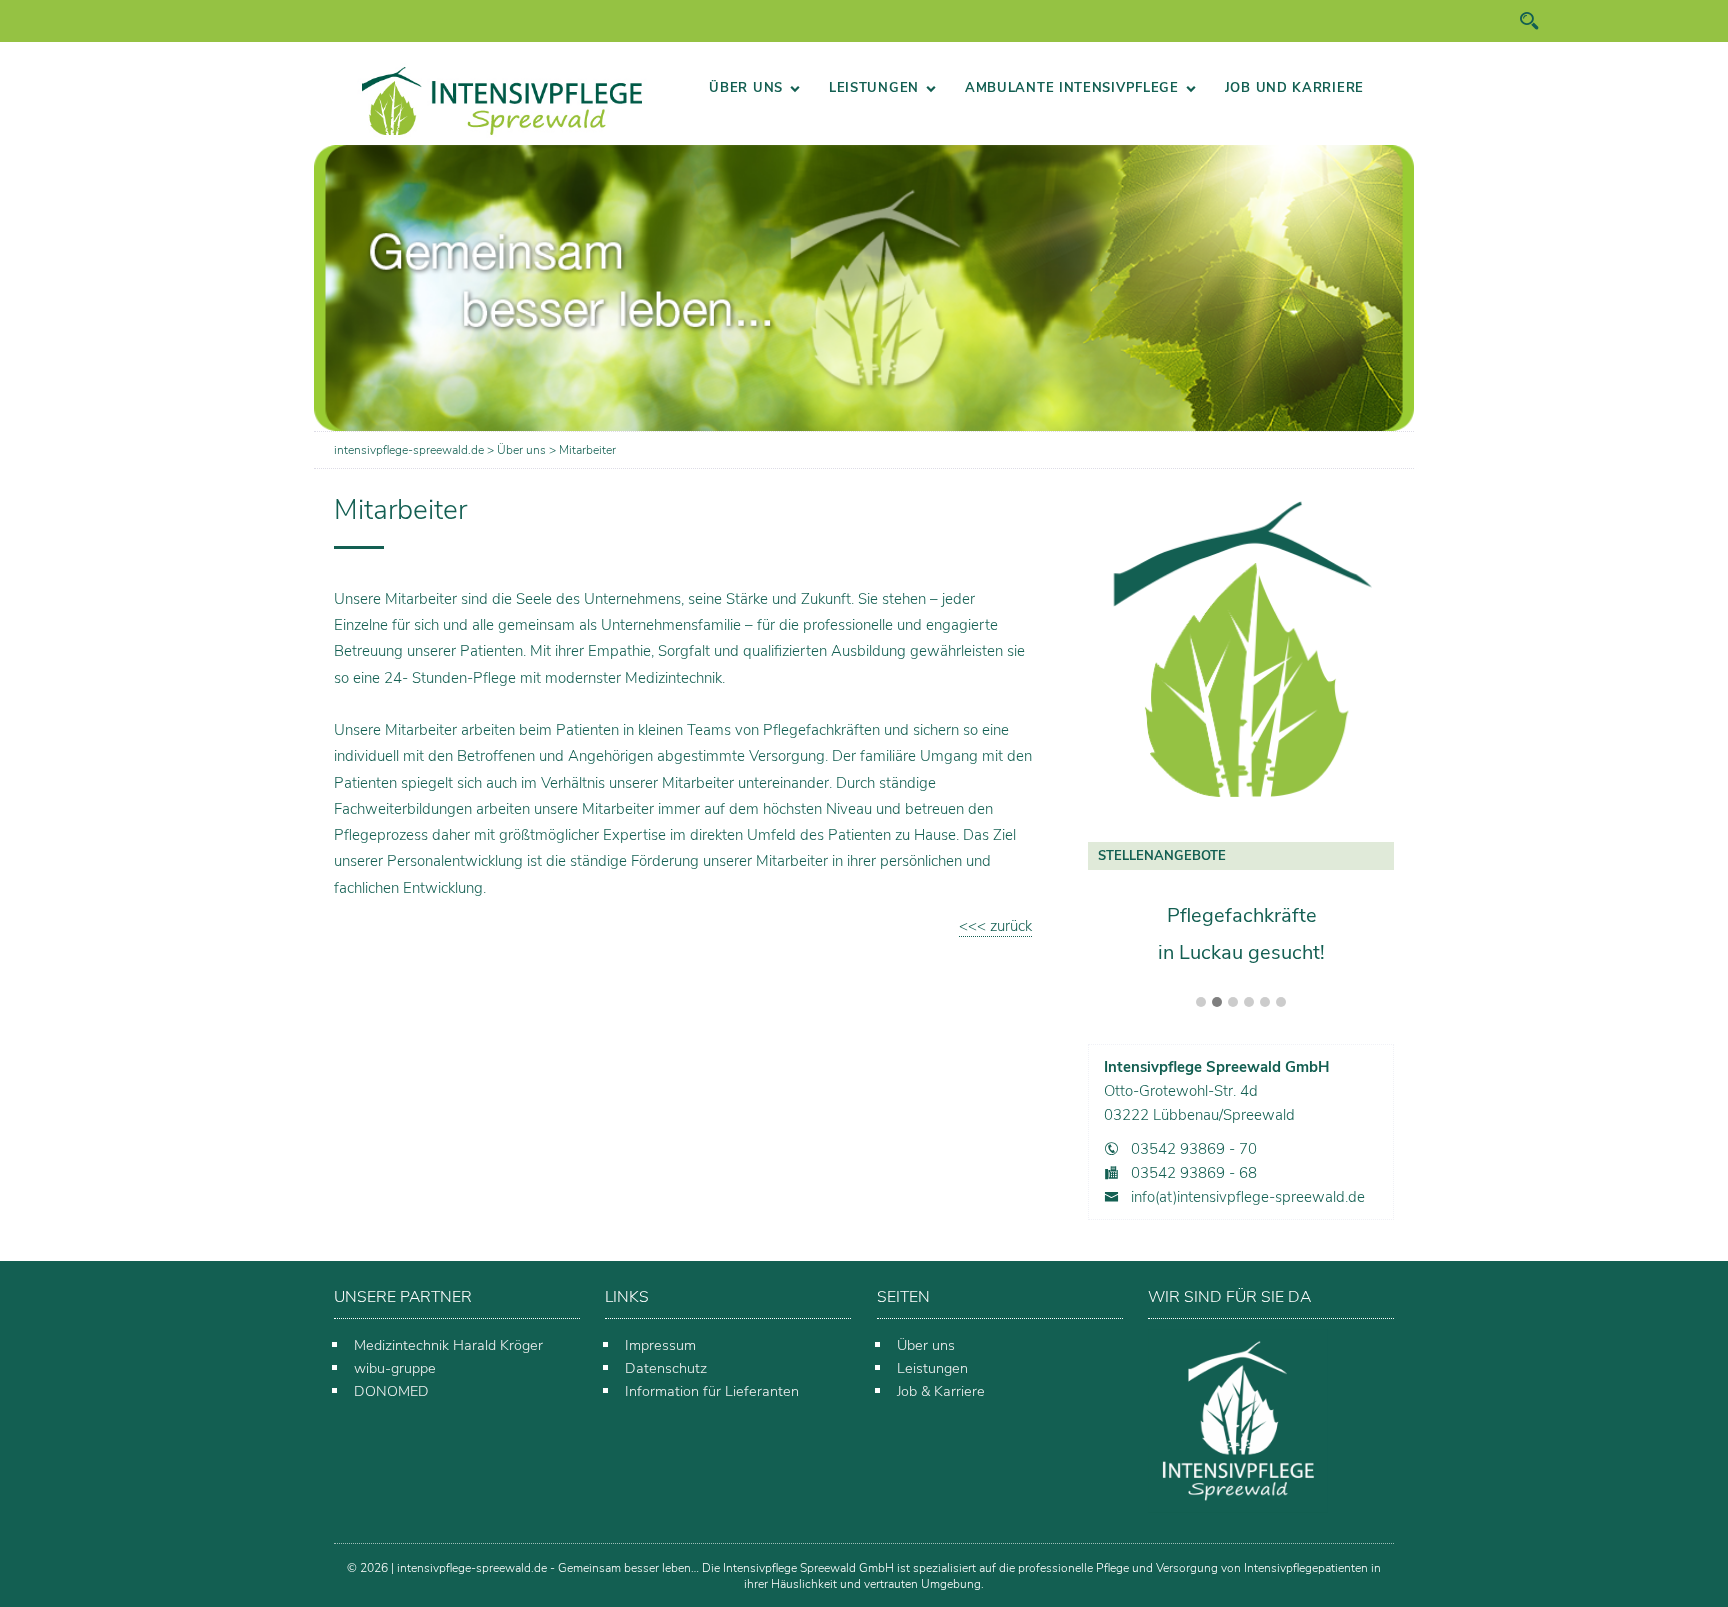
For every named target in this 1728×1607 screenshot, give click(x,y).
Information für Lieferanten (712, 1391)
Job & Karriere (941, 1391)
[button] (1201, 1003)
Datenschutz (666, 1368)
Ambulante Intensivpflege (1072, 88)
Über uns (746, 88)
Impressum (660, 1345)
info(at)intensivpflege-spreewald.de (1248, 1197)
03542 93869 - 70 (1194, 1149)
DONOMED (391, 1391)
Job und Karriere (1294, 88)
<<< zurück (995, 926)
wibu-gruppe (395, 1368)
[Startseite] (502, 101)
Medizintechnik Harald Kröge (446, 1345)
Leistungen (874, 88)
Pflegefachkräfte (1242, 914)
